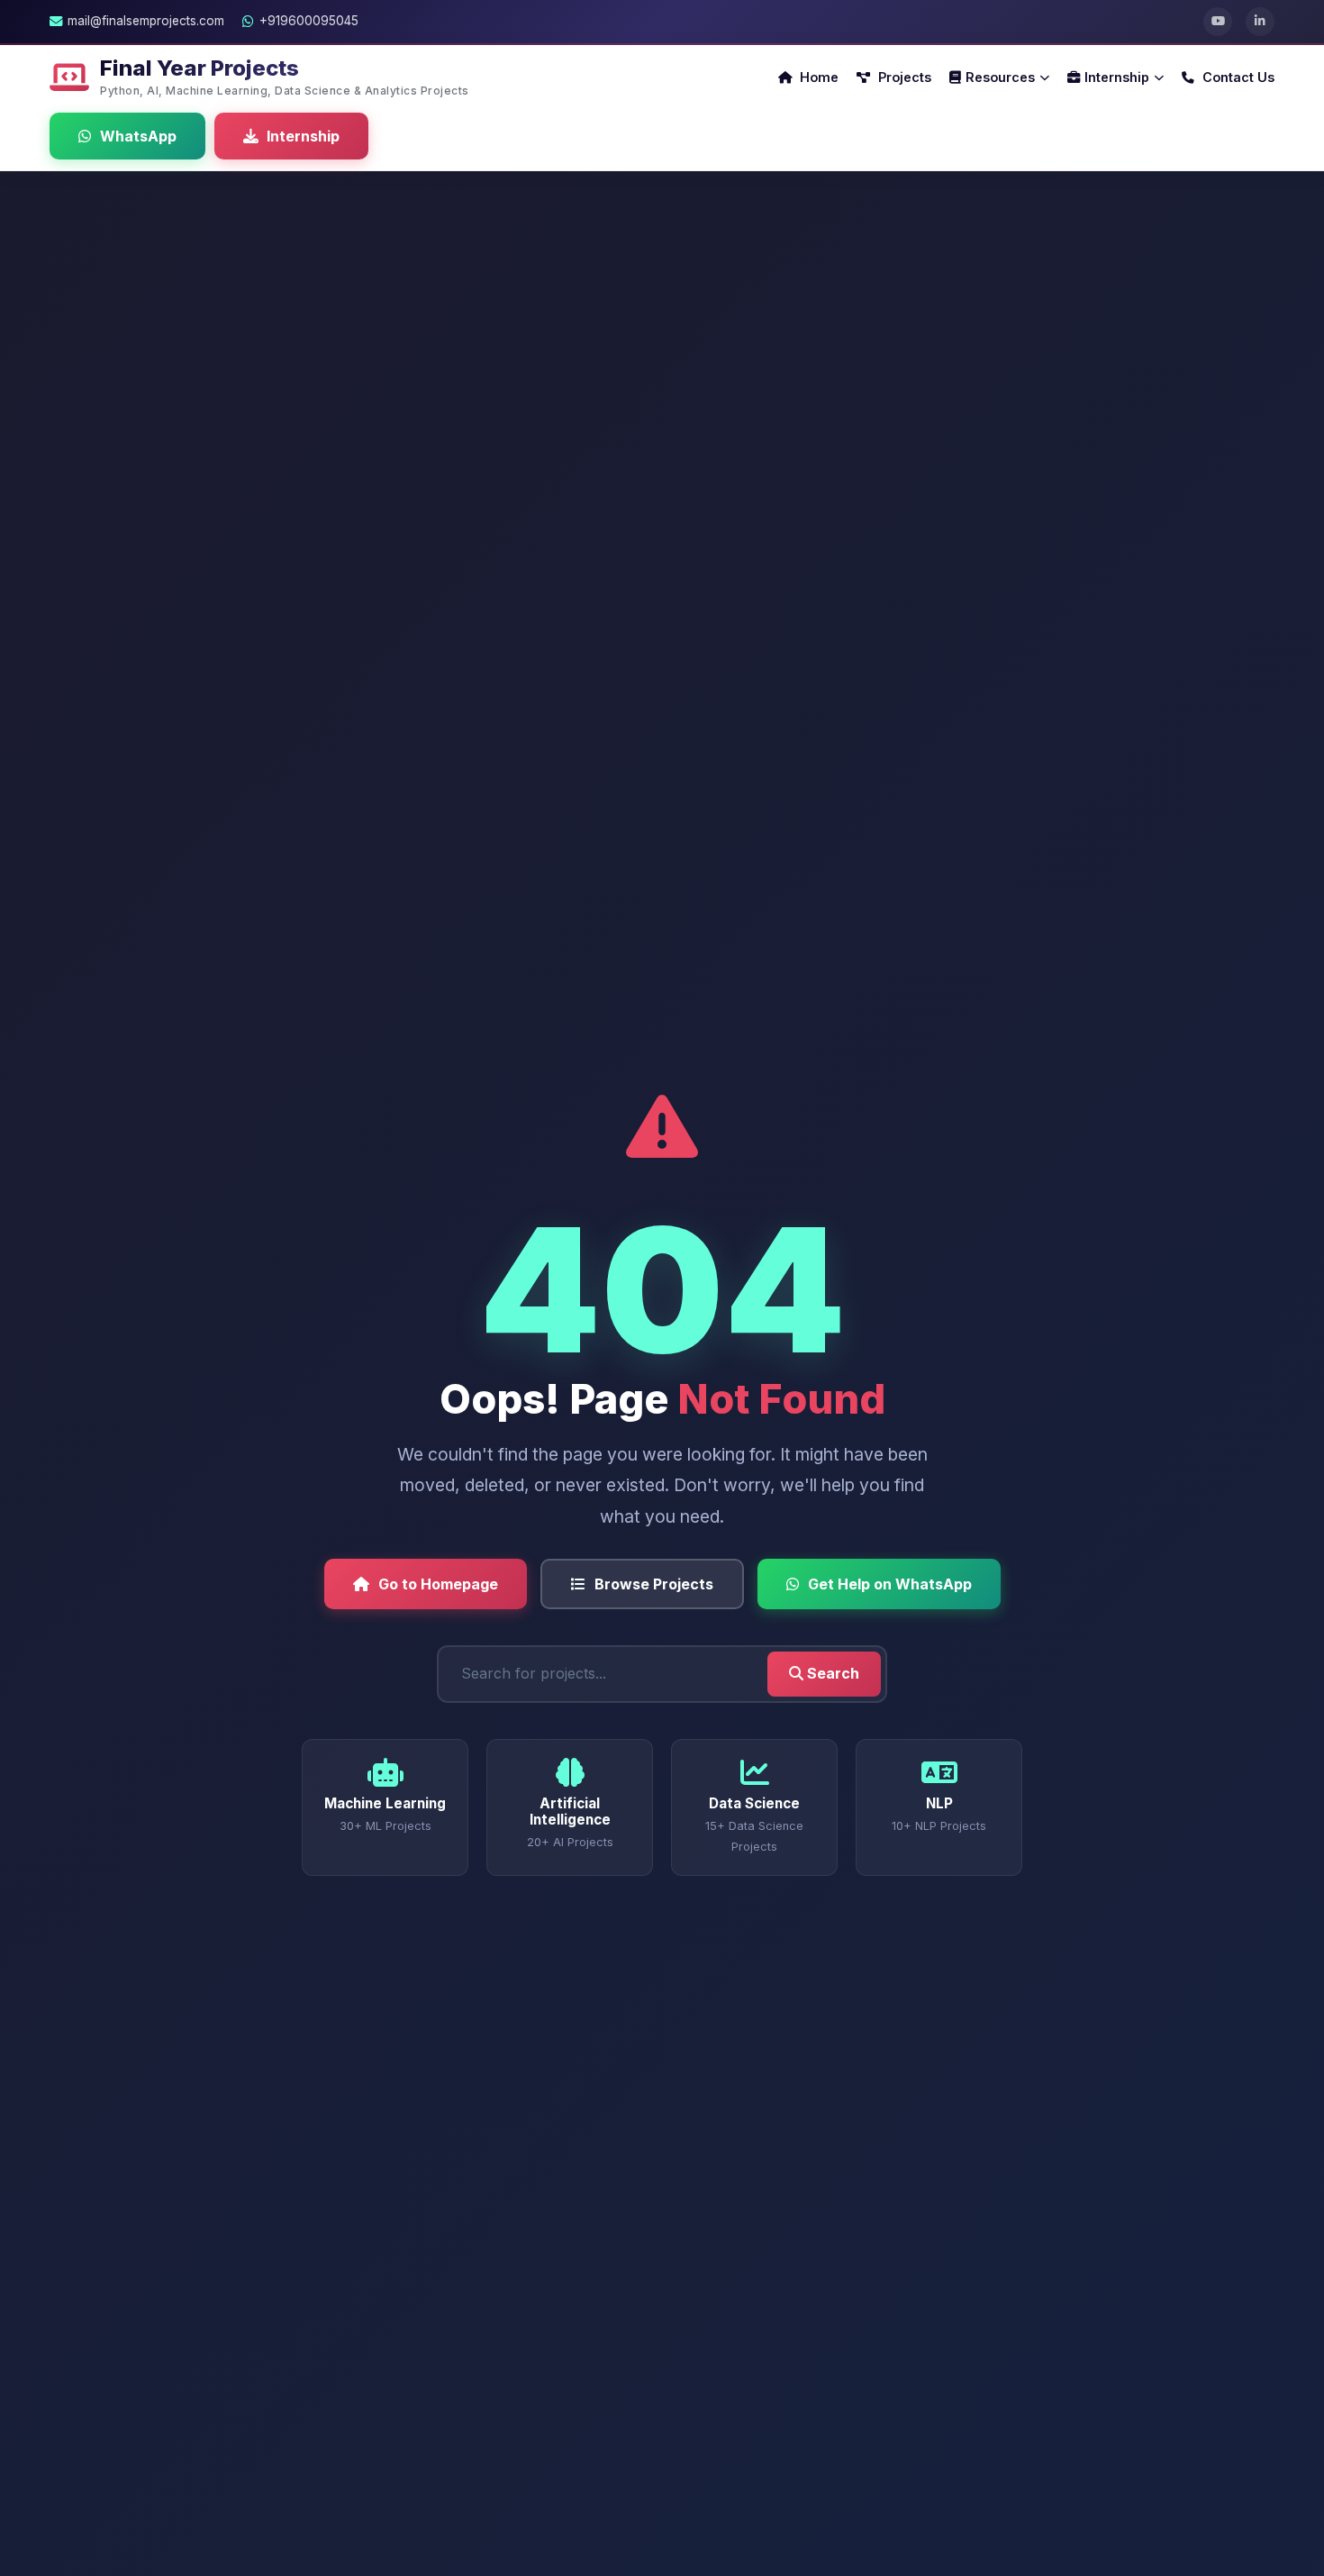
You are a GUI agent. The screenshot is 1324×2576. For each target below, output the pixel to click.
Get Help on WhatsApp (890, 1584)
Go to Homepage (438, 1584)
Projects (903, 77)
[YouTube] (1218, 22)
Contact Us (1237, 77)
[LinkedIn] (1260, 22)
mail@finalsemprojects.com (146, 21)
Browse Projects (654, 1584)
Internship (1117, 77)
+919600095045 (309, 21)
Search (831, 1673)
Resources (1000, 77)
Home (817, 77)
